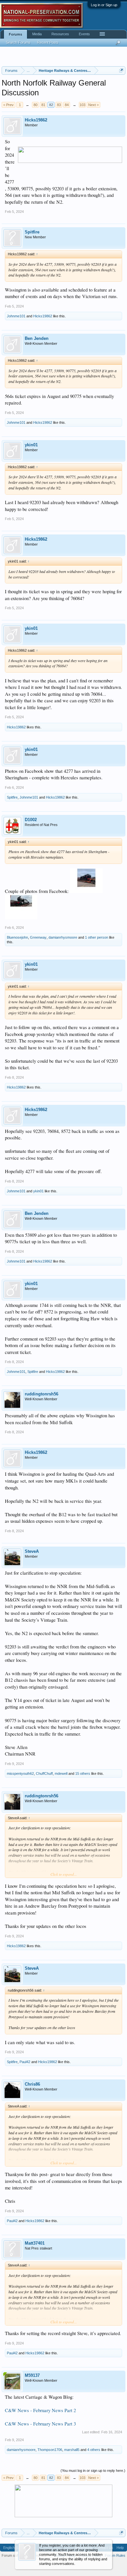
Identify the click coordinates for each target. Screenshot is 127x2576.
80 (35, 105)
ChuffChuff (44, 1773)
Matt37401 (35, 2243)
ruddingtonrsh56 (42, 1394)
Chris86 (32, 2084)
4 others (94, 2450)
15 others (83, 1773)
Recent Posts (48, 42)
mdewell (61, 1773)
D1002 (31, 820)
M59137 (32, 2375)
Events (84, 34)
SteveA (32, 1551)
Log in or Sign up (104, 5)
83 (59, 105)
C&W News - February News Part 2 (40, 2410)
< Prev (8, 105)
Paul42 (25, 2062)
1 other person (97, 937)
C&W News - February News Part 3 (40, 2424)
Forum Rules (115, 2555)
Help (120, 2548)
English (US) (13, 2548)
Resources (60, 34)
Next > (93, 105)
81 (43, 105)
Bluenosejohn (17, 937)
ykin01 (31, 445)
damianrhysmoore (63, 937)
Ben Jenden (37, 338)
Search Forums (18, 42)
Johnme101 (16, 316)
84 (67, 105)
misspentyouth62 (20, 1773)
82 (51, 105)
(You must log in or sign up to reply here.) (93, 2471)
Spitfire (32, 232)
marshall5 (72, 2450)
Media (37, 34)
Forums (15, 34)
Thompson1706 (50, 2450)
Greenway (38, 937)
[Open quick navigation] (121, 70)
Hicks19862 (36, 120)
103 (82, 105)
